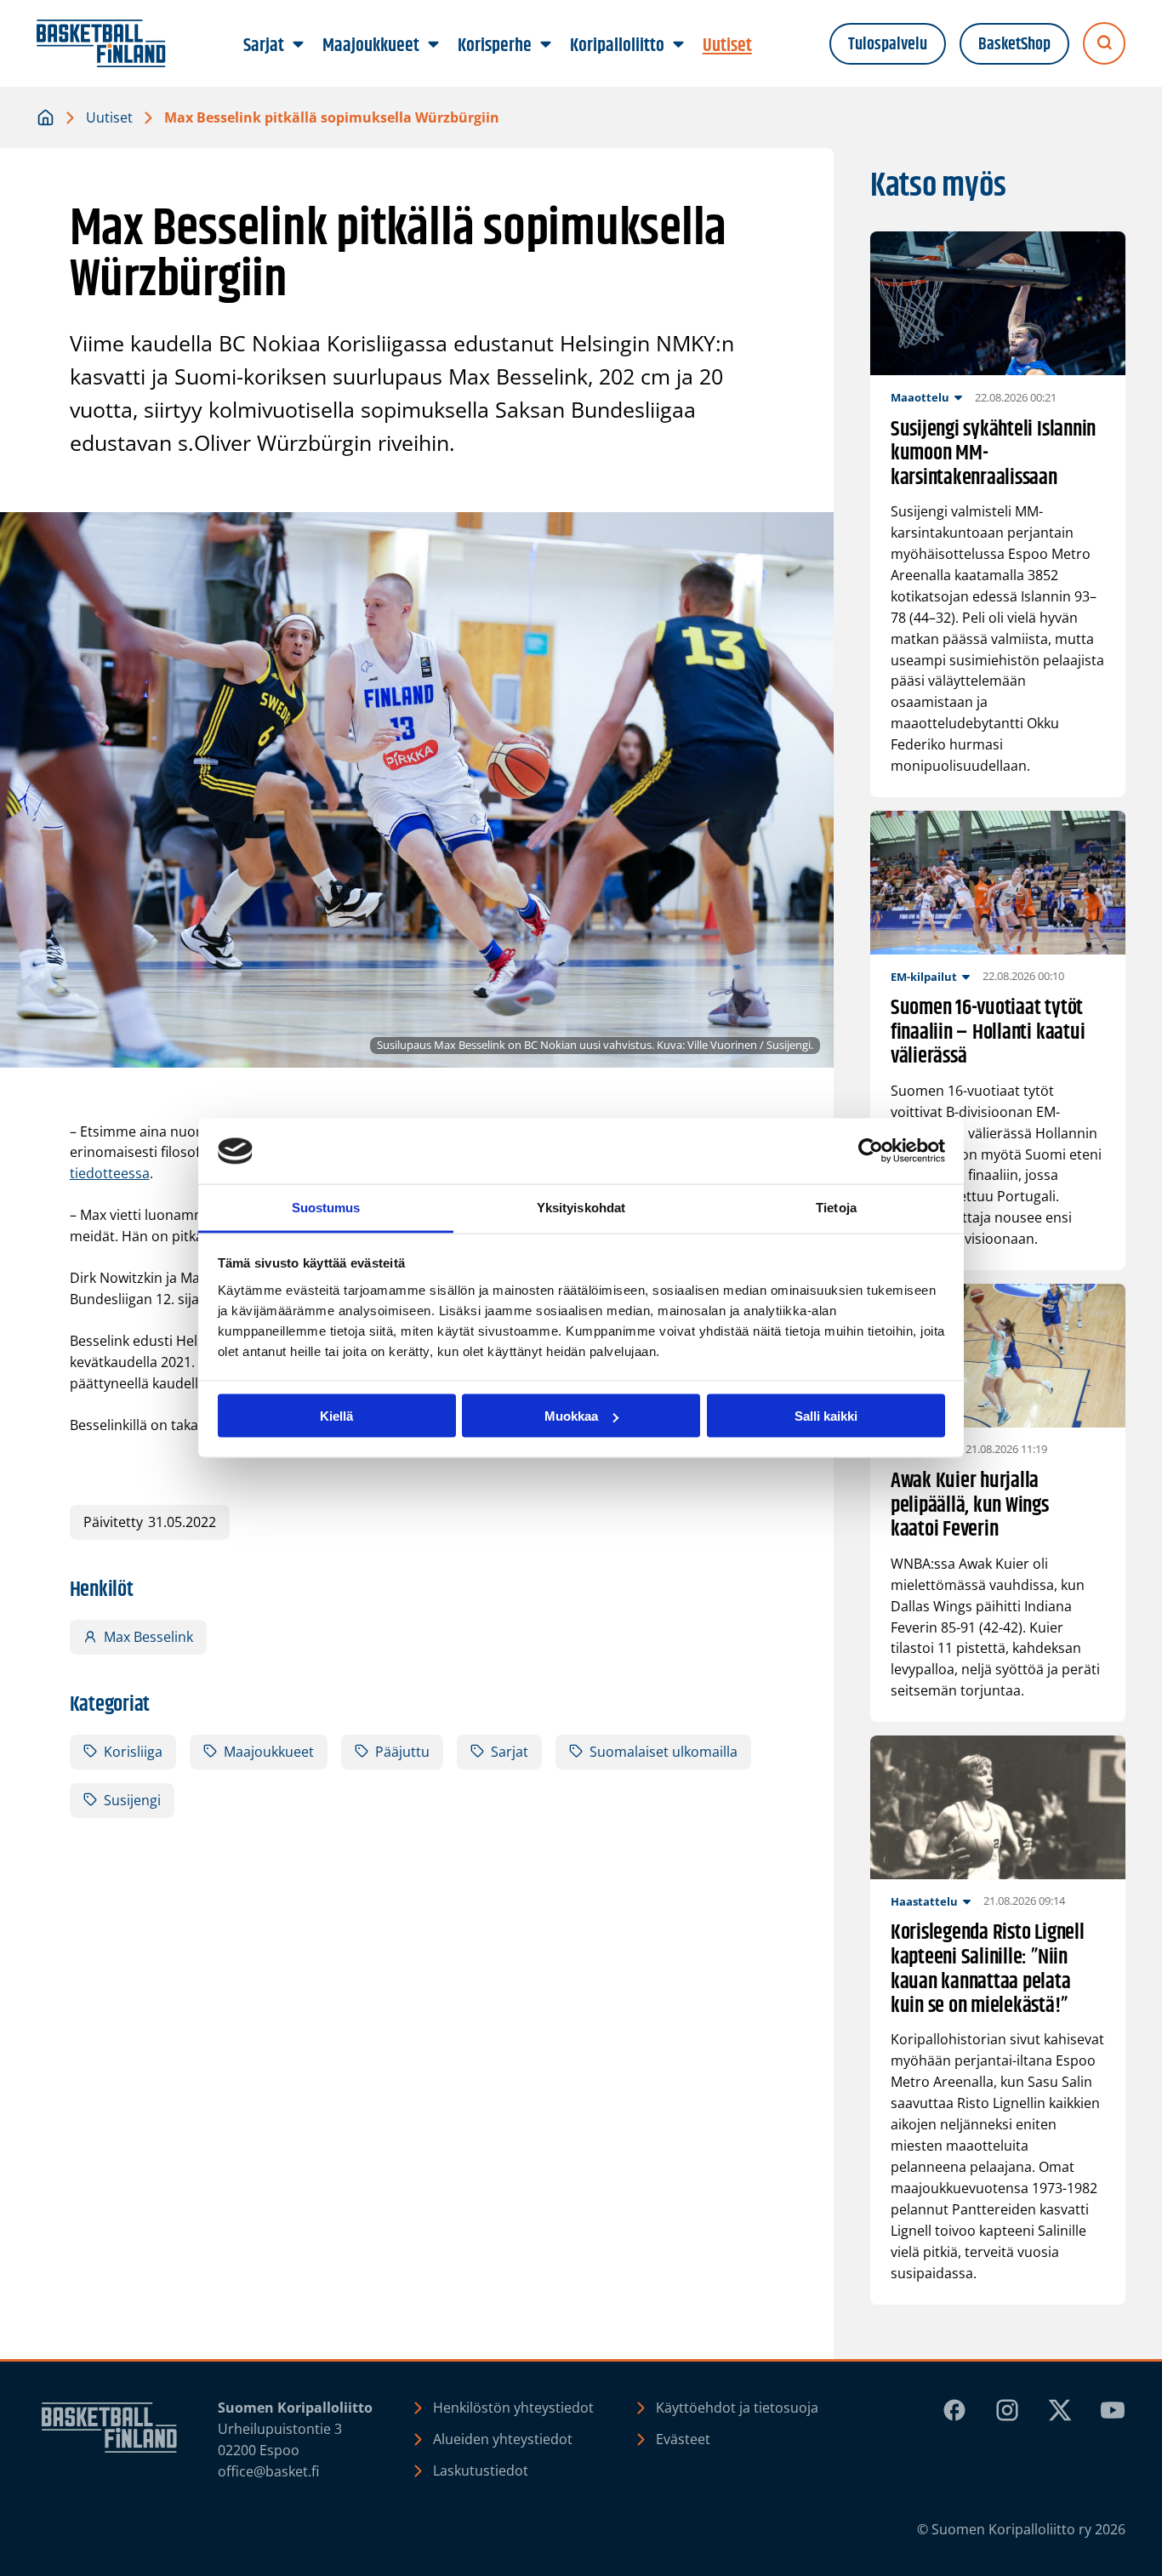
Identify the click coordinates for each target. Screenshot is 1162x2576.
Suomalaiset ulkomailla (664, 1752)
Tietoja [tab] (836, 1207)
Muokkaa (571, 1416)
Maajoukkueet (269, 1752)
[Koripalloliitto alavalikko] (679, 45)
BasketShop (1014, 44)
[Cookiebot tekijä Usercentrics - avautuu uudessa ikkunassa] (871, 1151)
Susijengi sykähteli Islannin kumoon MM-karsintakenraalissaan (993, 454)
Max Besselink (148, 1637)
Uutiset (109, 117)
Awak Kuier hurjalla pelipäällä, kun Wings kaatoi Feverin (970, 1506)
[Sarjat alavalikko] (299, 45)
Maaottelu (920, 397)
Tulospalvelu (888, 44)
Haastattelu (924, 1901)
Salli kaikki (826, 1416)
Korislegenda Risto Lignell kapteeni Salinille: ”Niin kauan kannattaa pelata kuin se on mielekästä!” (988, 1969)
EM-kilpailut (924, 977)
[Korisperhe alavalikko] (546, 45)
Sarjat (510, 1752)
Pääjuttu (402, 1752)
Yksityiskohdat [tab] (581, 1207)
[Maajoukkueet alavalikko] (434, 45)
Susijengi (132, 1800)
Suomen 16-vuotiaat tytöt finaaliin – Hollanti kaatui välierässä (988, 1033)
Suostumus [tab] (326, 1207)
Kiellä (336, 1416)
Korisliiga (133, 1752)
